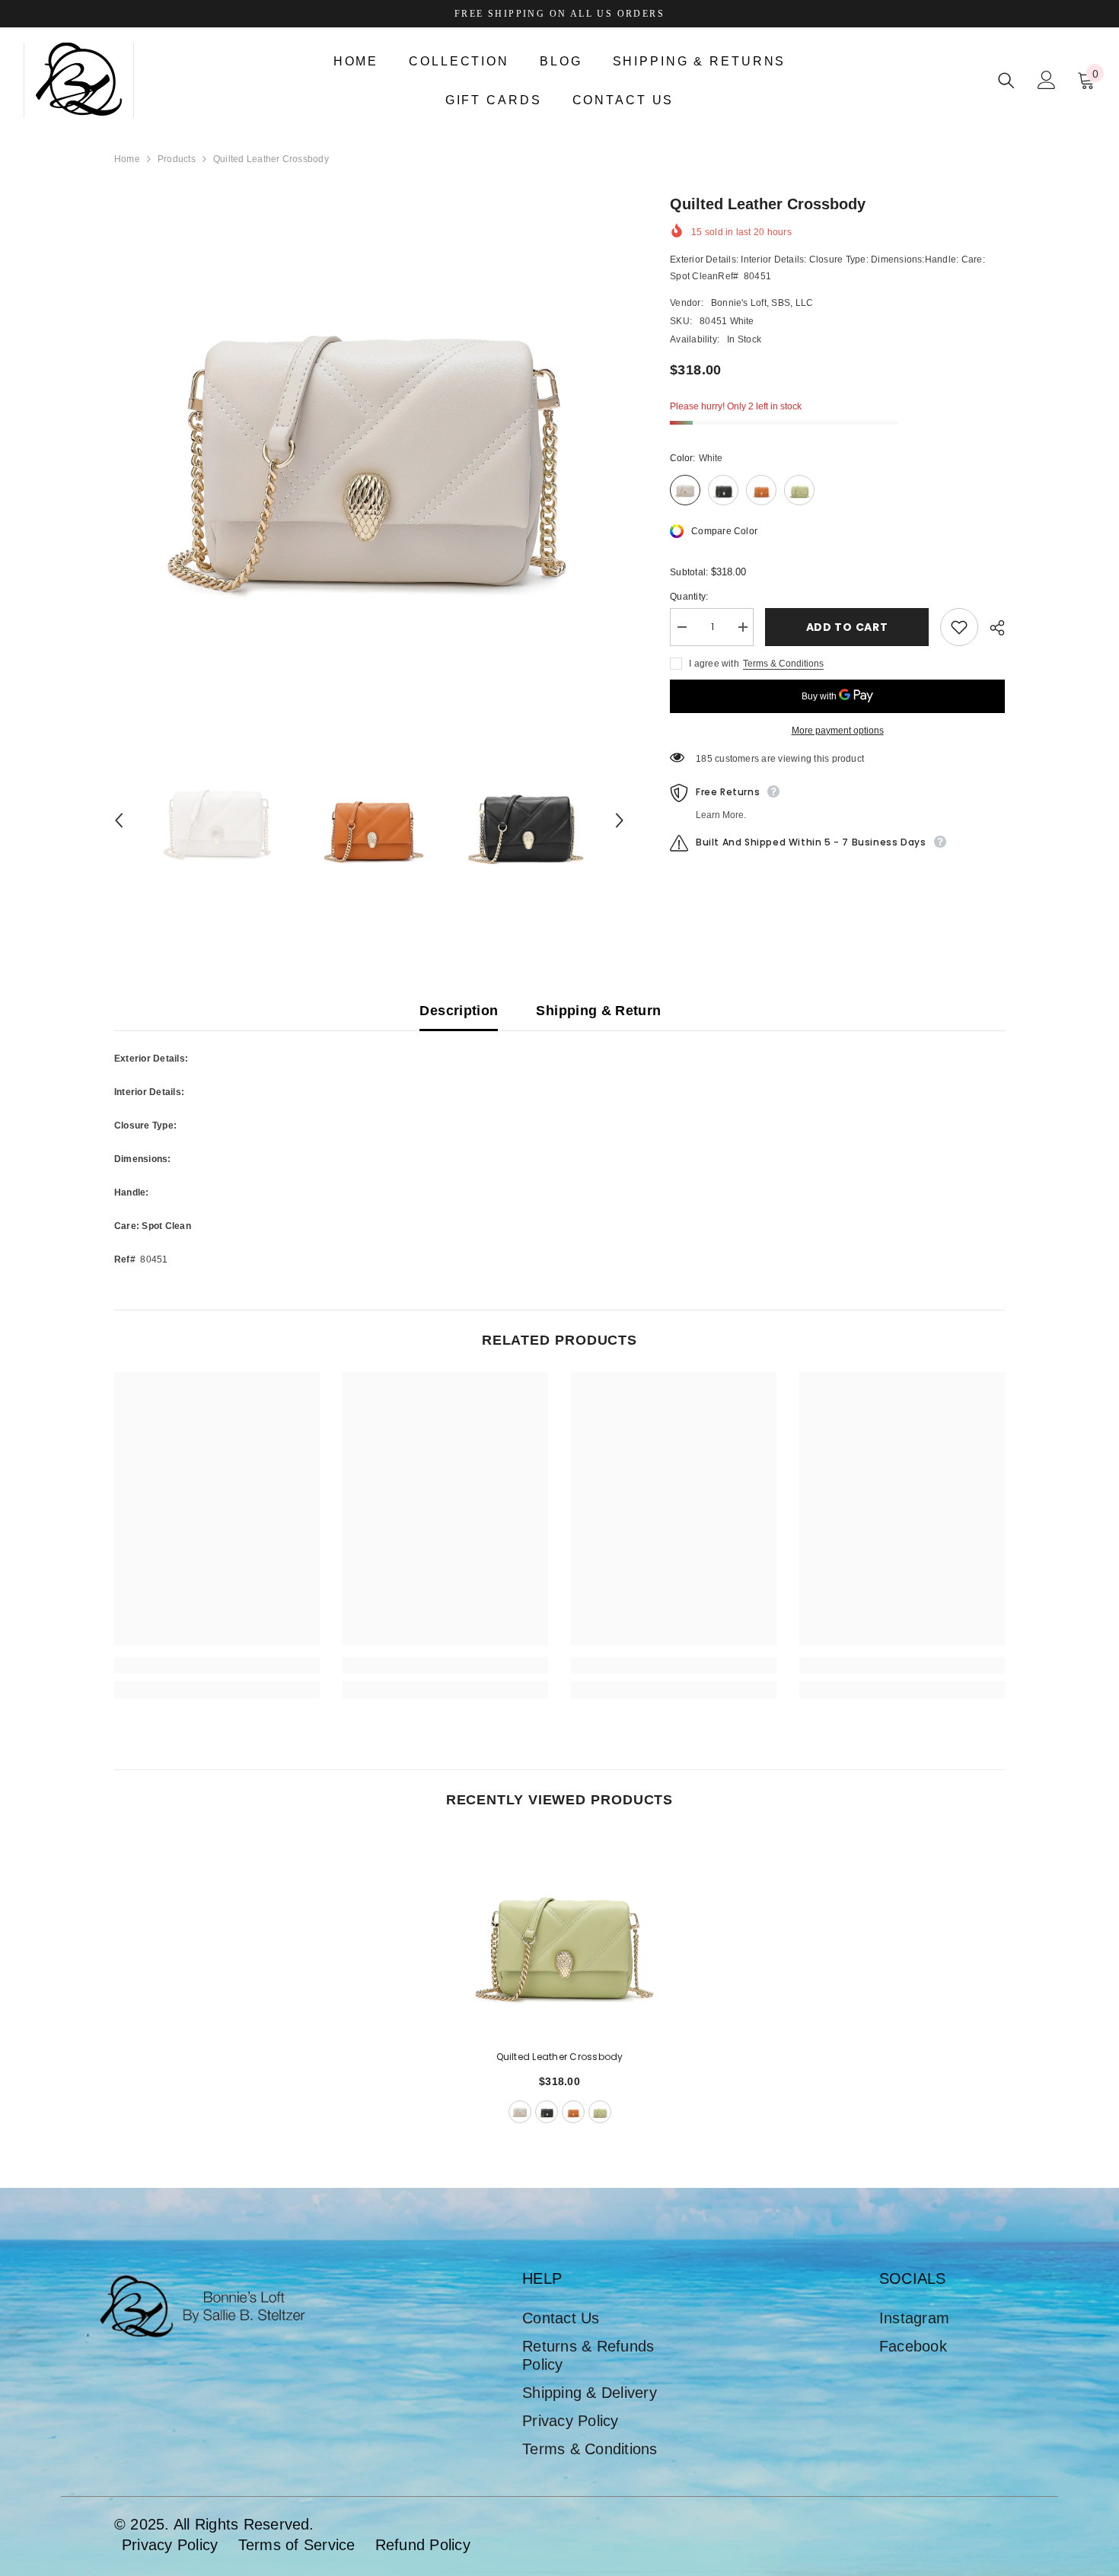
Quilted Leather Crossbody (560, 2057)
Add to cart (847, 627)
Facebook (913, 2346)
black (547, 2112)
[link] (217, 1665)
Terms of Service (297, 2545)
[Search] (1006, 80)
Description (459, 1011)
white (520, 2112)
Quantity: (689, 597)
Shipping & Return (598, 1011)
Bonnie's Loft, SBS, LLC (762, 303)
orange (573, 2112)
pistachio (600, 2112)
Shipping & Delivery (590, 2393)
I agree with (714, 664)
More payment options (838, 731)
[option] (370, 448)
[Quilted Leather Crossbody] (559, 1934)
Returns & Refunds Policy (588, 2355)
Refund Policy (423, 2545)
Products (177, 159)
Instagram (914, 2318)
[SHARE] (991, 628)
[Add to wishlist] (959, 627)
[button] (119, 820)
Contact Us (561, 2318)
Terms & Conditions (783, 664)
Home (127, 159)
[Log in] (1047, 80)
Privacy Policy (570, 2421)
